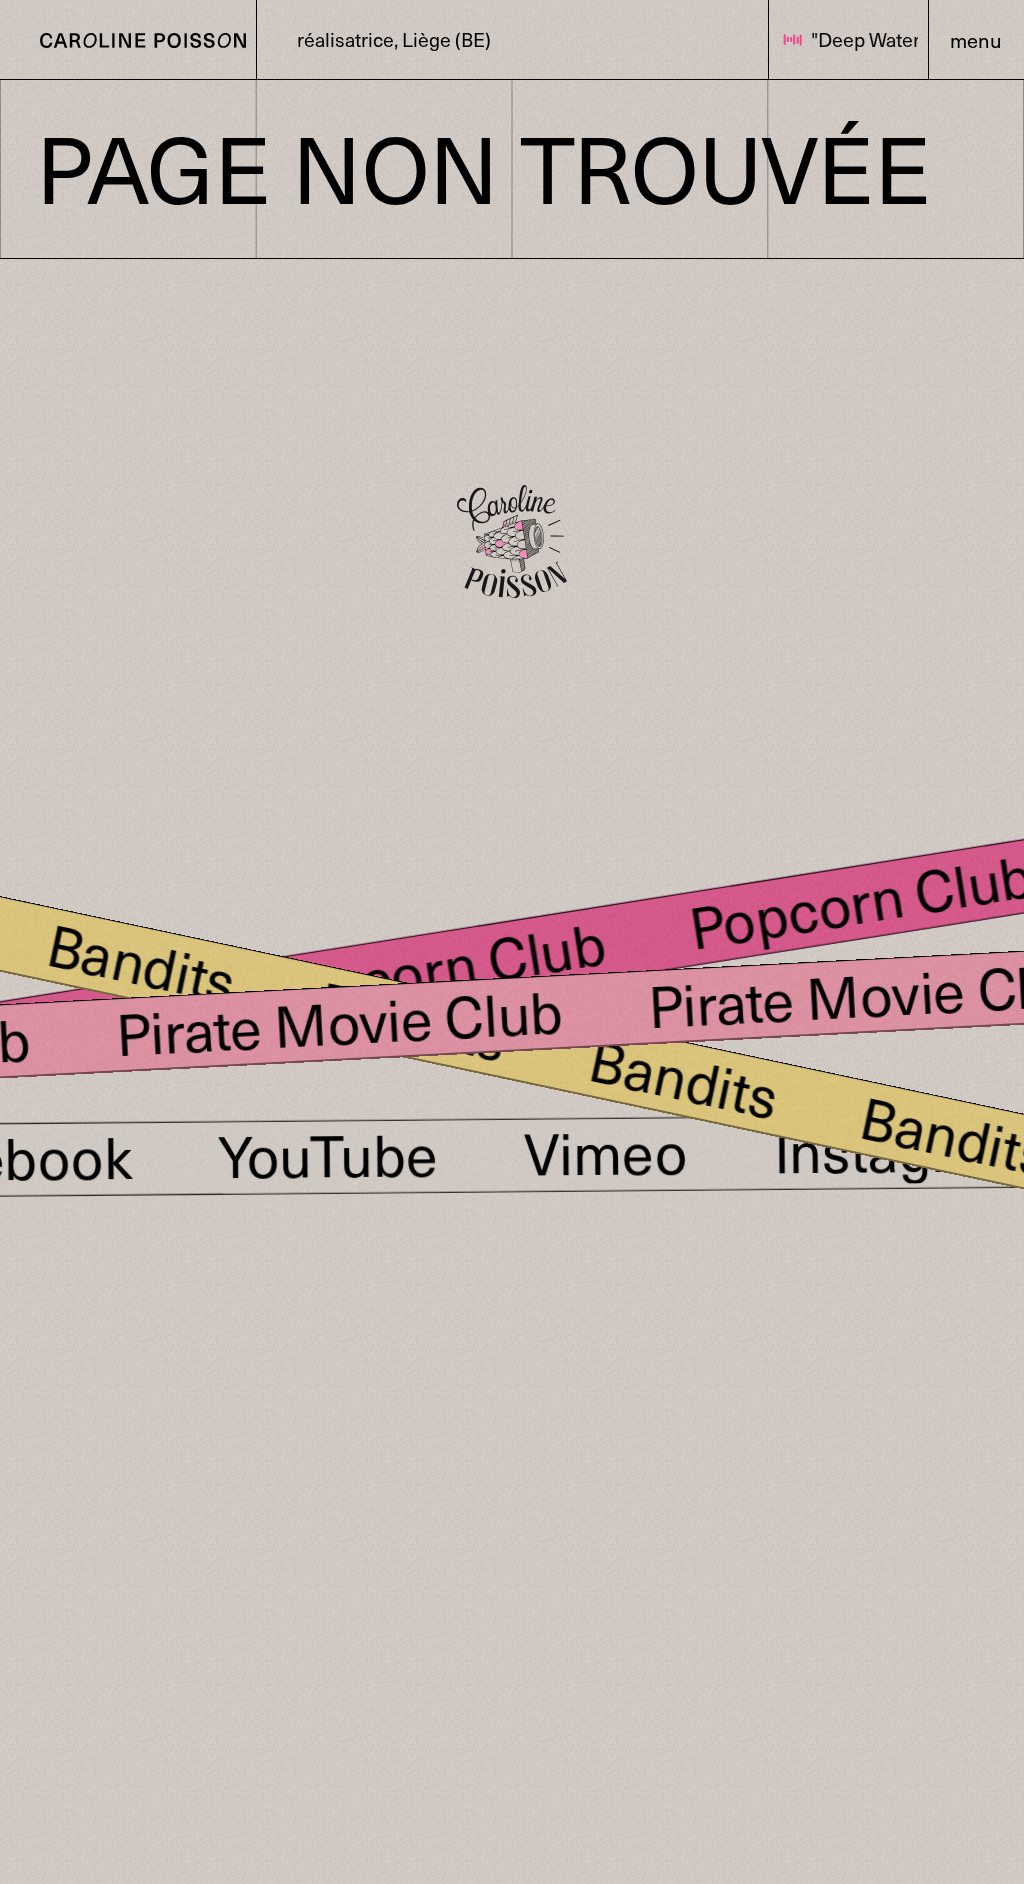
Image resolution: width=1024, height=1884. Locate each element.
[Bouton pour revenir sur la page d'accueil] (128, 39)
